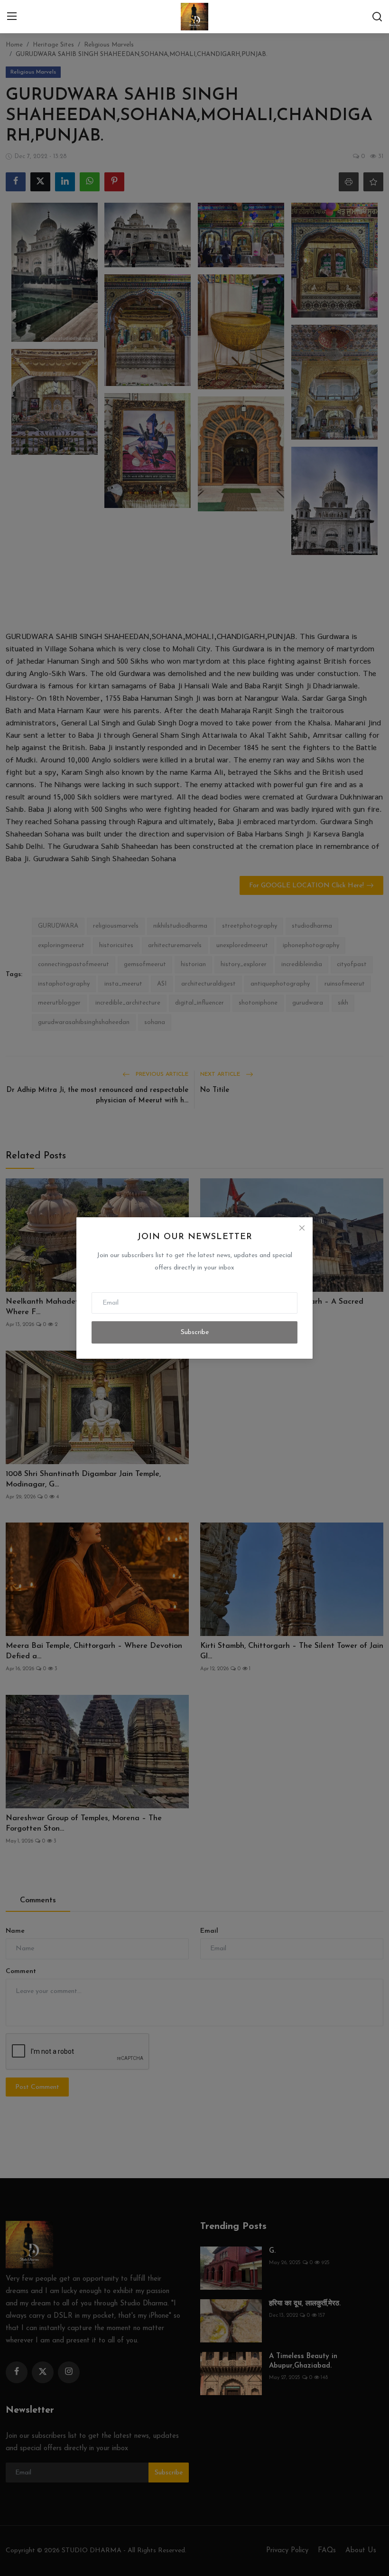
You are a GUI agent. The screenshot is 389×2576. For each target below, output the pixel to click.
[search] (377, 17)
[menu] (12, 17)
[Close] (302, 1228)
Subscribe (195, 1332)
